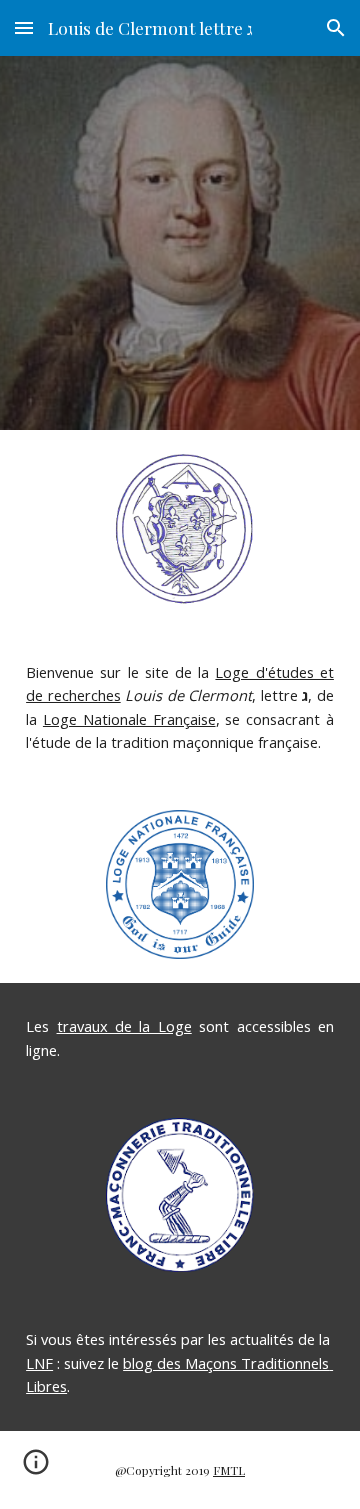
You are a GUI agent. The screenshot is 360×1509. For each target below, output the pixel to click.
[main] (180, 708)
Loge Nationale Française (129, 719)
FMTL (229, 1470)
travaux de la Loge (124, 1026)
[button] (24, 27)
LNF (39, 1363)
